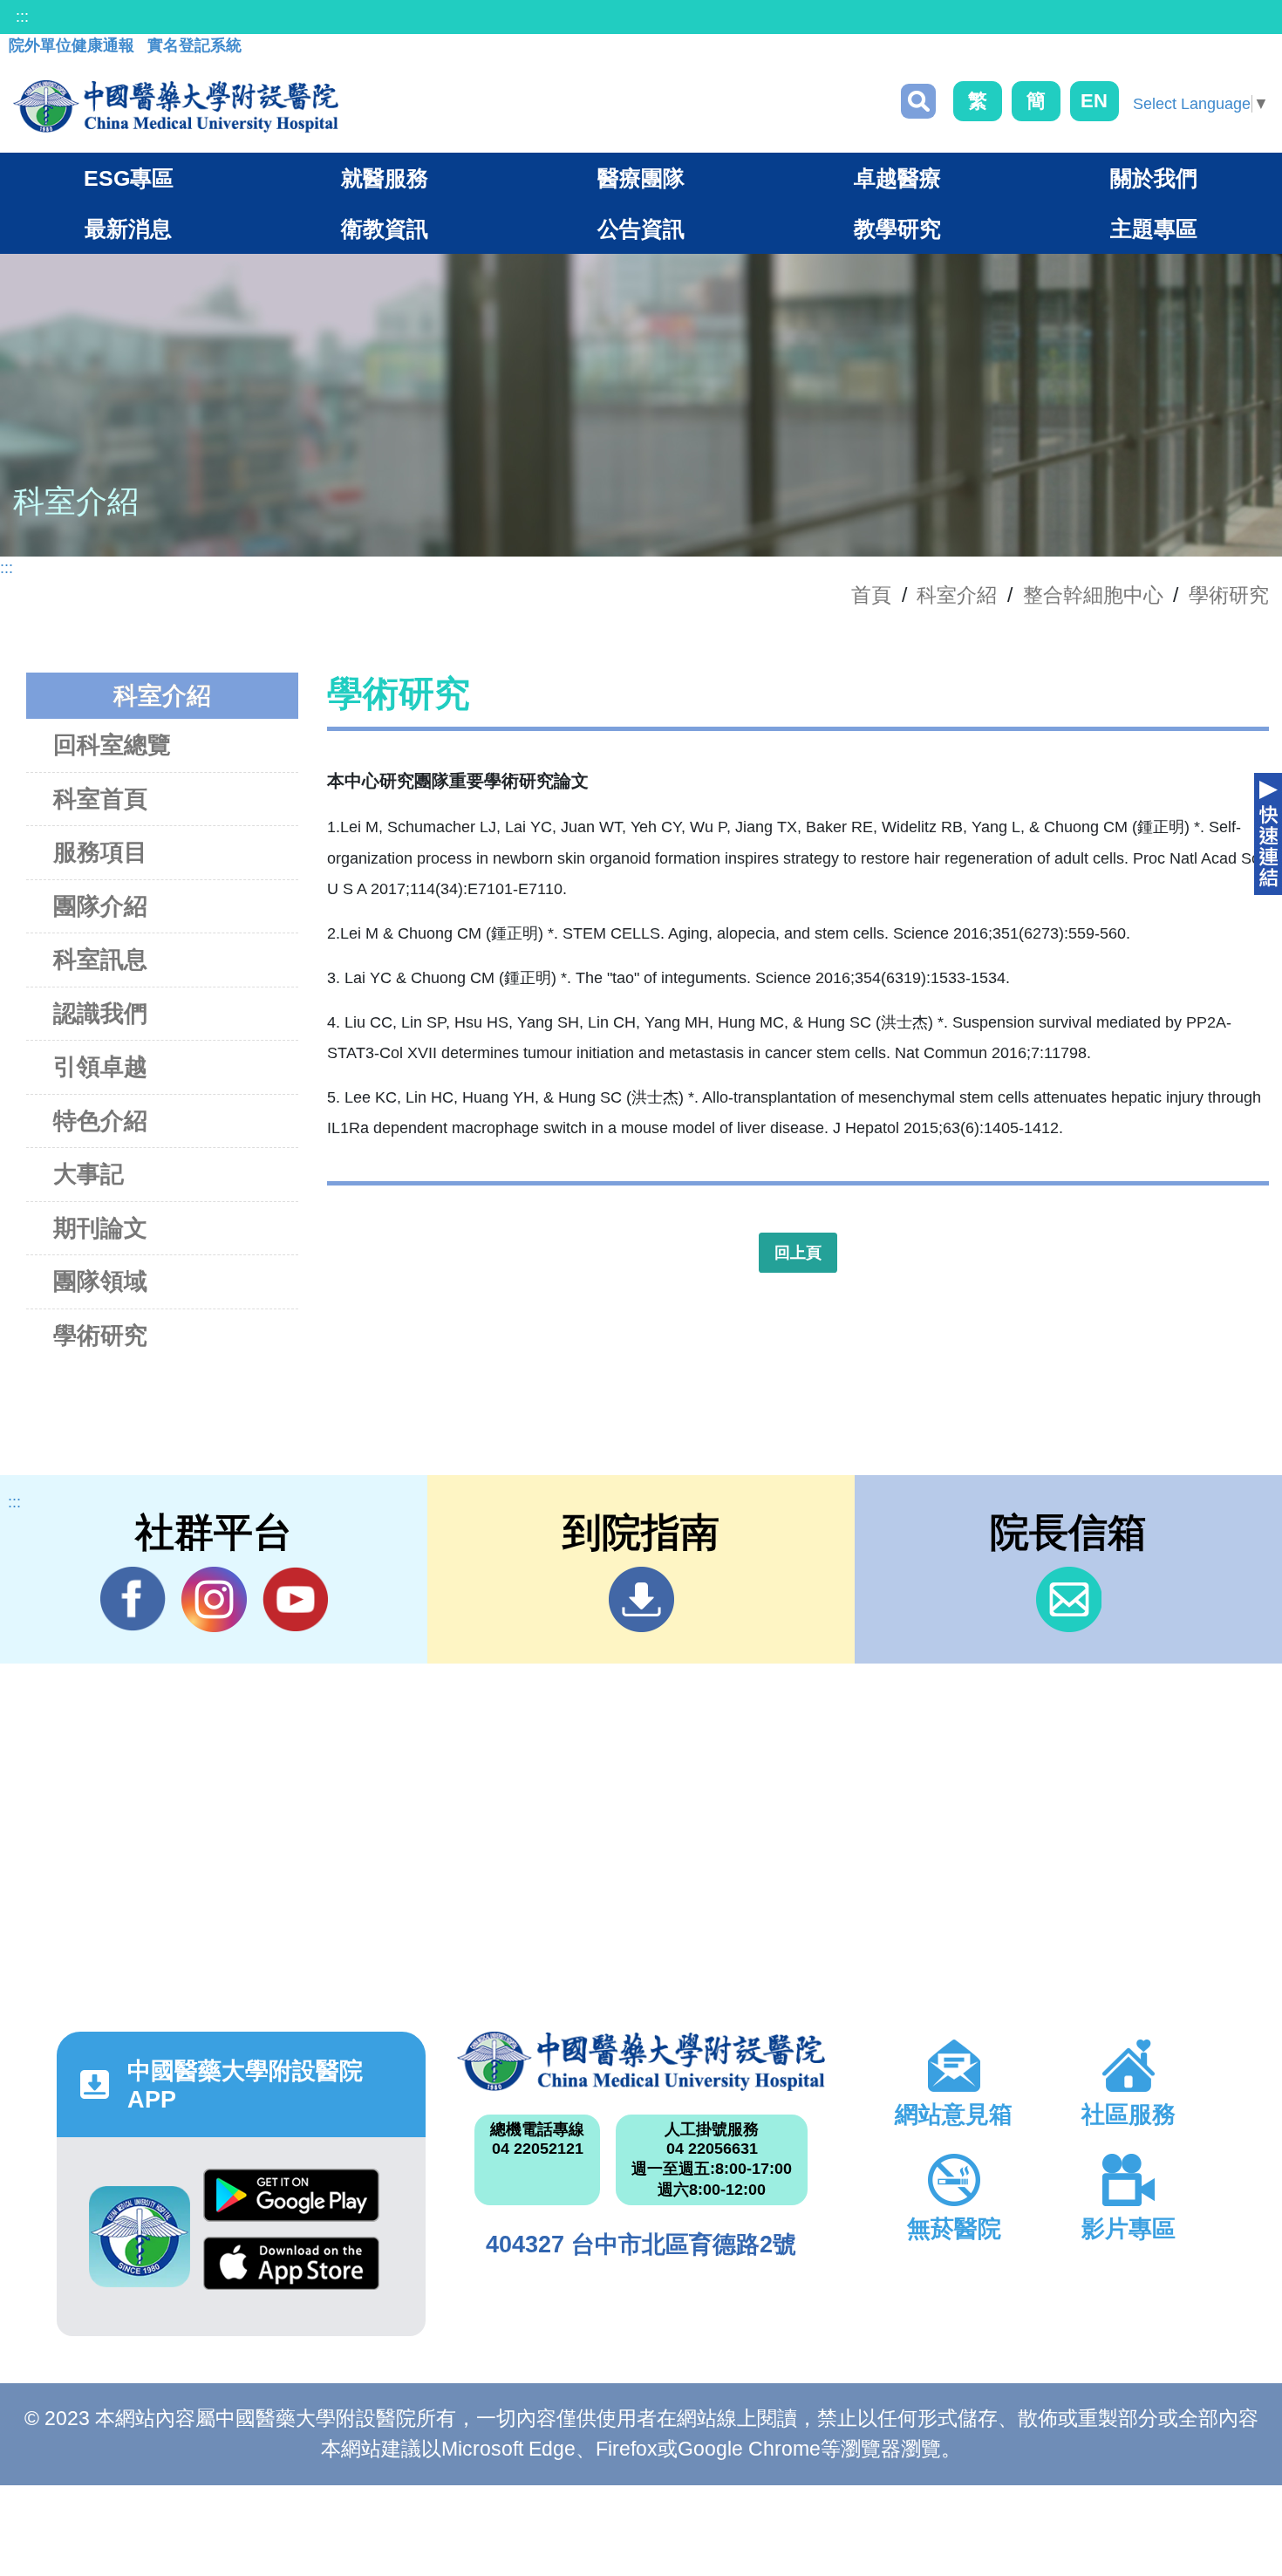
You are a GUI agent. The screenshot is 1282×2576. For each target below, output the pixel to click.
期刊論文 (100, 1228)
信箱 (1069, 1599)
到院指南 (641, 1599)
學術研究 (1229, 595)
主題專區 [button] (1154, 229)
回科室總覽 (112, 745)
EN (1094, 101)
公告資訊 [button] (641, 229)
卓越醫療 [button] (897, 178)
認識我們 (100, 1014)
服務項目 (100, 852)
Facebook (133, 1599)
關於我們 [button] (1154, 178)
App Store (291, 2271)
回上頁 (798, 1253)
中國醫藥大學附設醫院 (641, 2061)
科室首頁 (100, 799)
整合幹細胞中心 (1093, 595)
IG (214, 1599)
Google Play (291, 2203)
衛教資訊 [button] (385, 229)
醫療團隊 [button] (641, 178)
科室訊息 (100, 960)
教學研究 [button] (897, 229)
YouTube (295, 1599)
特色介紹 (100, 1121)
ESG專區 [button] (129, 178)
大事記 (89, 1174)
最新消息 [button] (128, 229)
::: (22, 17)
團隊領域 (100, 1281)
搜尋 (918, 101)
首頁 (871, 595)
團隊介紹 (100, 906)
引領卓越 (100, 1067)
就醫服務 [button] (385, 178)
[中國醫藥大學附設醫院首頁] (176, 106)
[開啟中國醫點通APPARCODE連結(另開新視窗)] (140, 2237)
